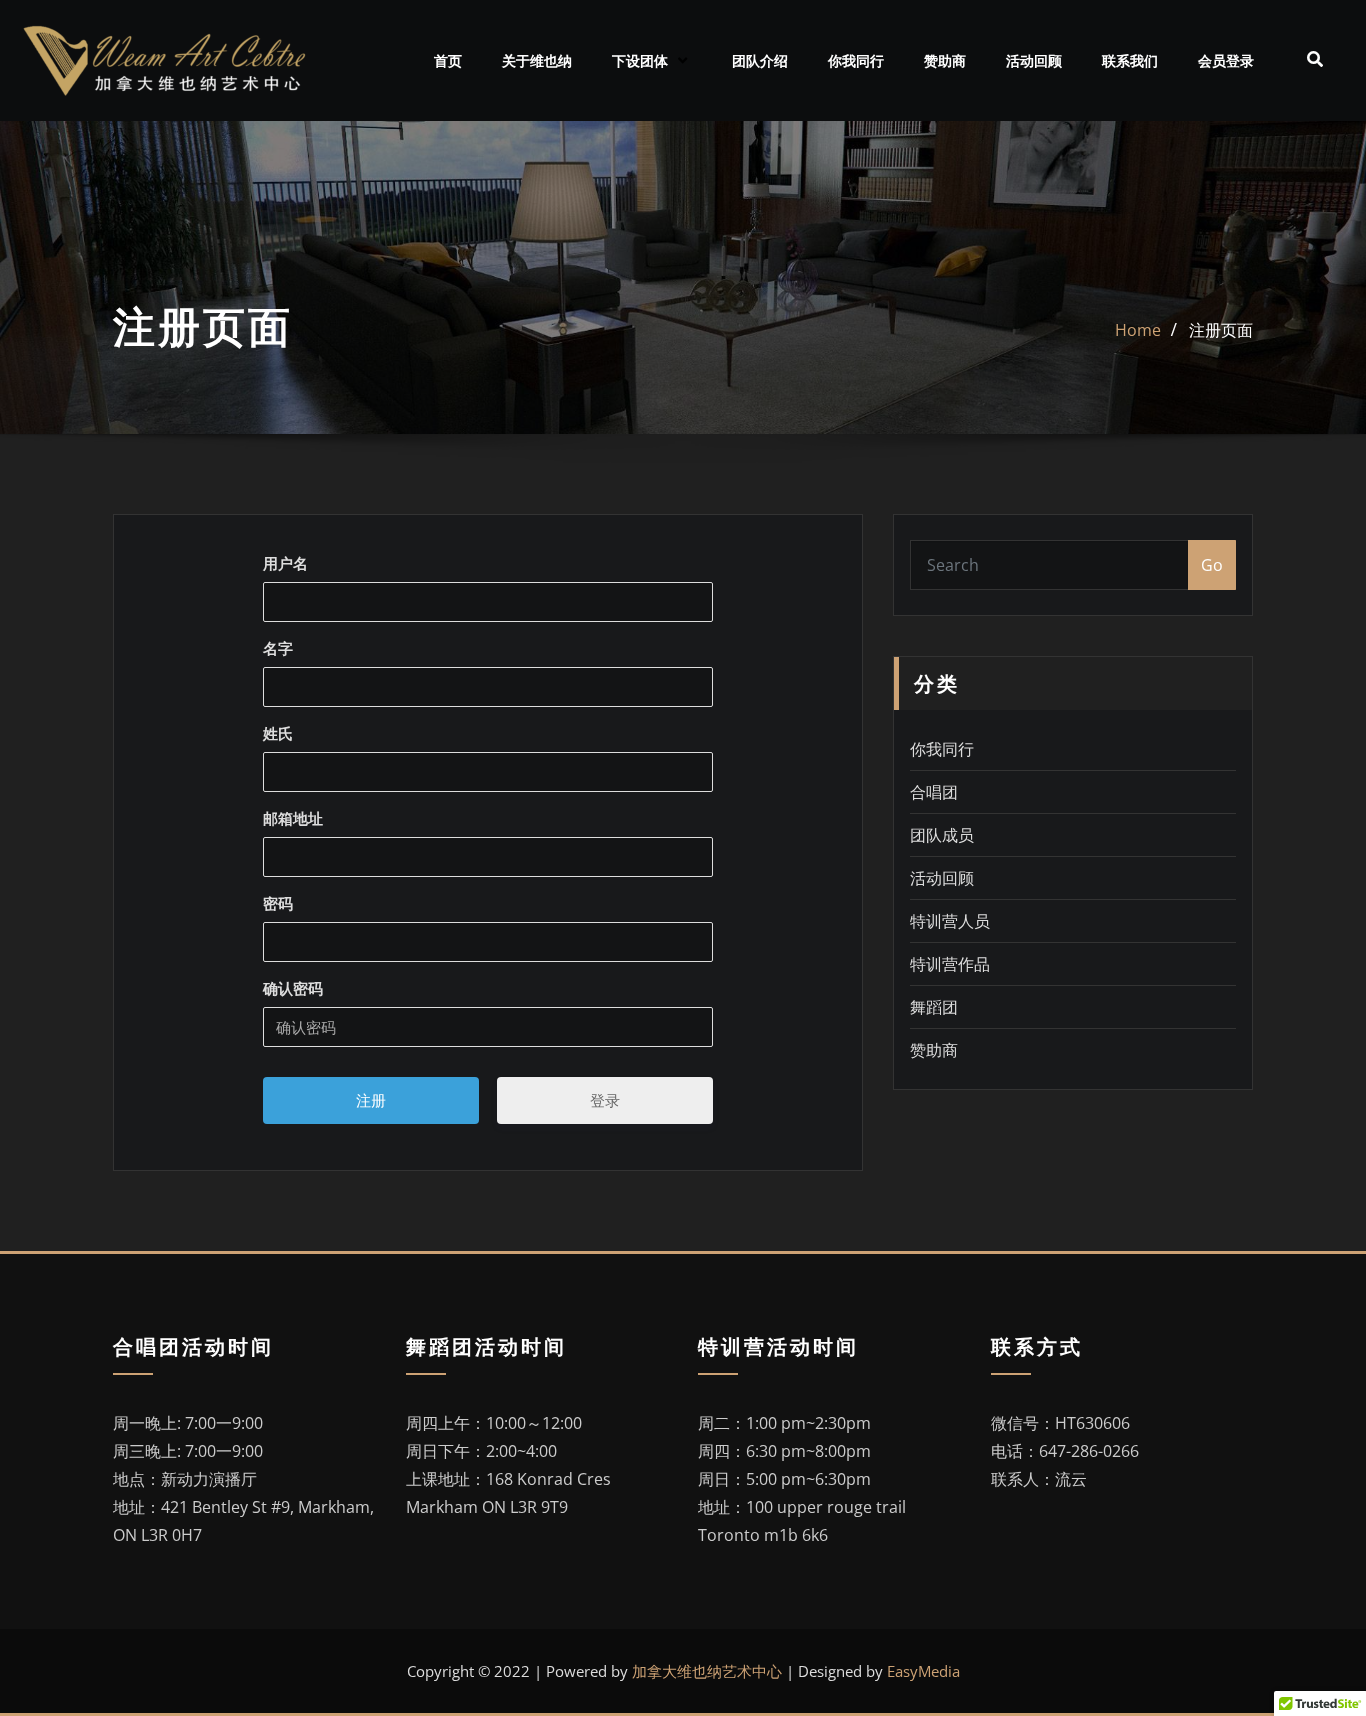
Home (1138, 330)
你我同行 (856, 61)
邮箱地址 (293, 818)
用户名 (285, 563)
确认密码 (293, 988)
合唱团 (934, 792)
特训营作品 (950, 964)
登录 (605, 1100)
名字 (278, 648)
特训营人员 (950, 921)
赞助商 (945, 61)
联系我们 (1130, 61)
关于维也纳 (537, 61)
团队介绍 (760, 61)
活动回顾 (1034, 61)
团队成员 (942, 835)
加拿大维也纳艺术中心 (707, 1671)
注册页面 (1221, 330)
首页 (448, 61)
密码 (278, 903)
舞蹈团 (934, 1007)
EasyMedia (923, 1671)
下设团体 (640, 61)
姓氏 (278, 733)
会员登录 (1226, 61)
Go (1212, 565)
